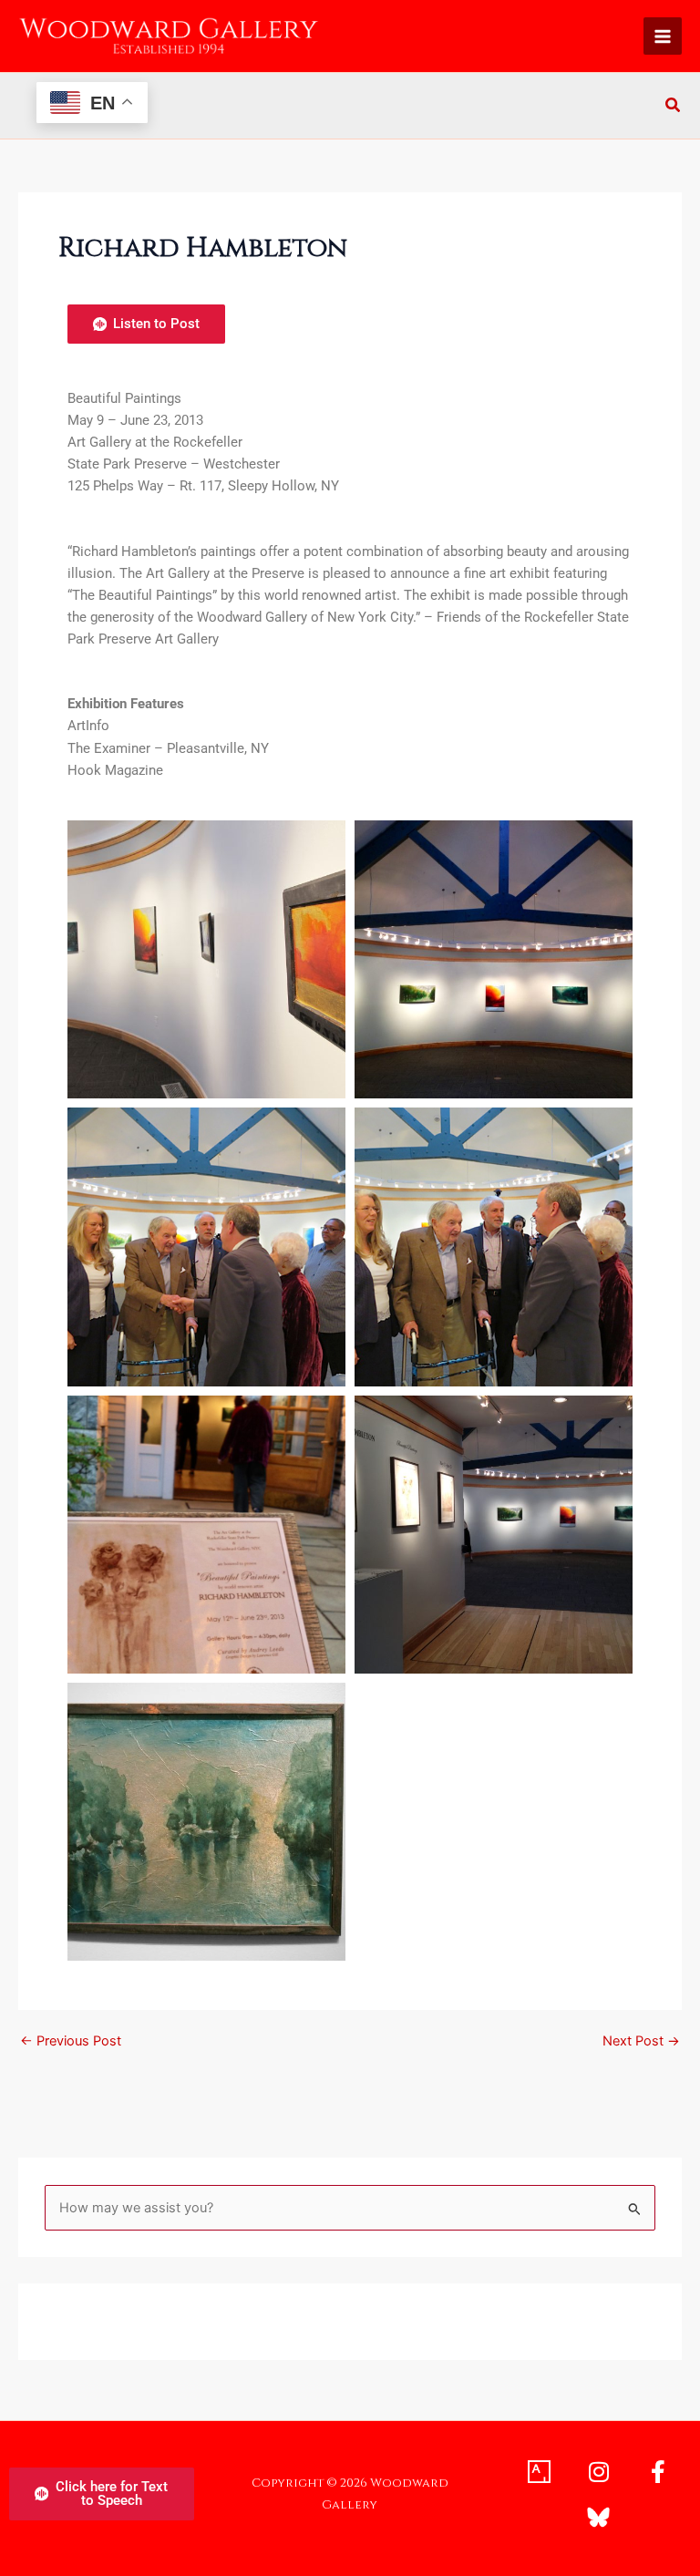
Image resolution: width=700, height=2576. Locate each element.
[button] (674, 107)
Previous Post (71, 2041)
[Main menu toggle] (663, 36)
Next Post (641, 2041)
